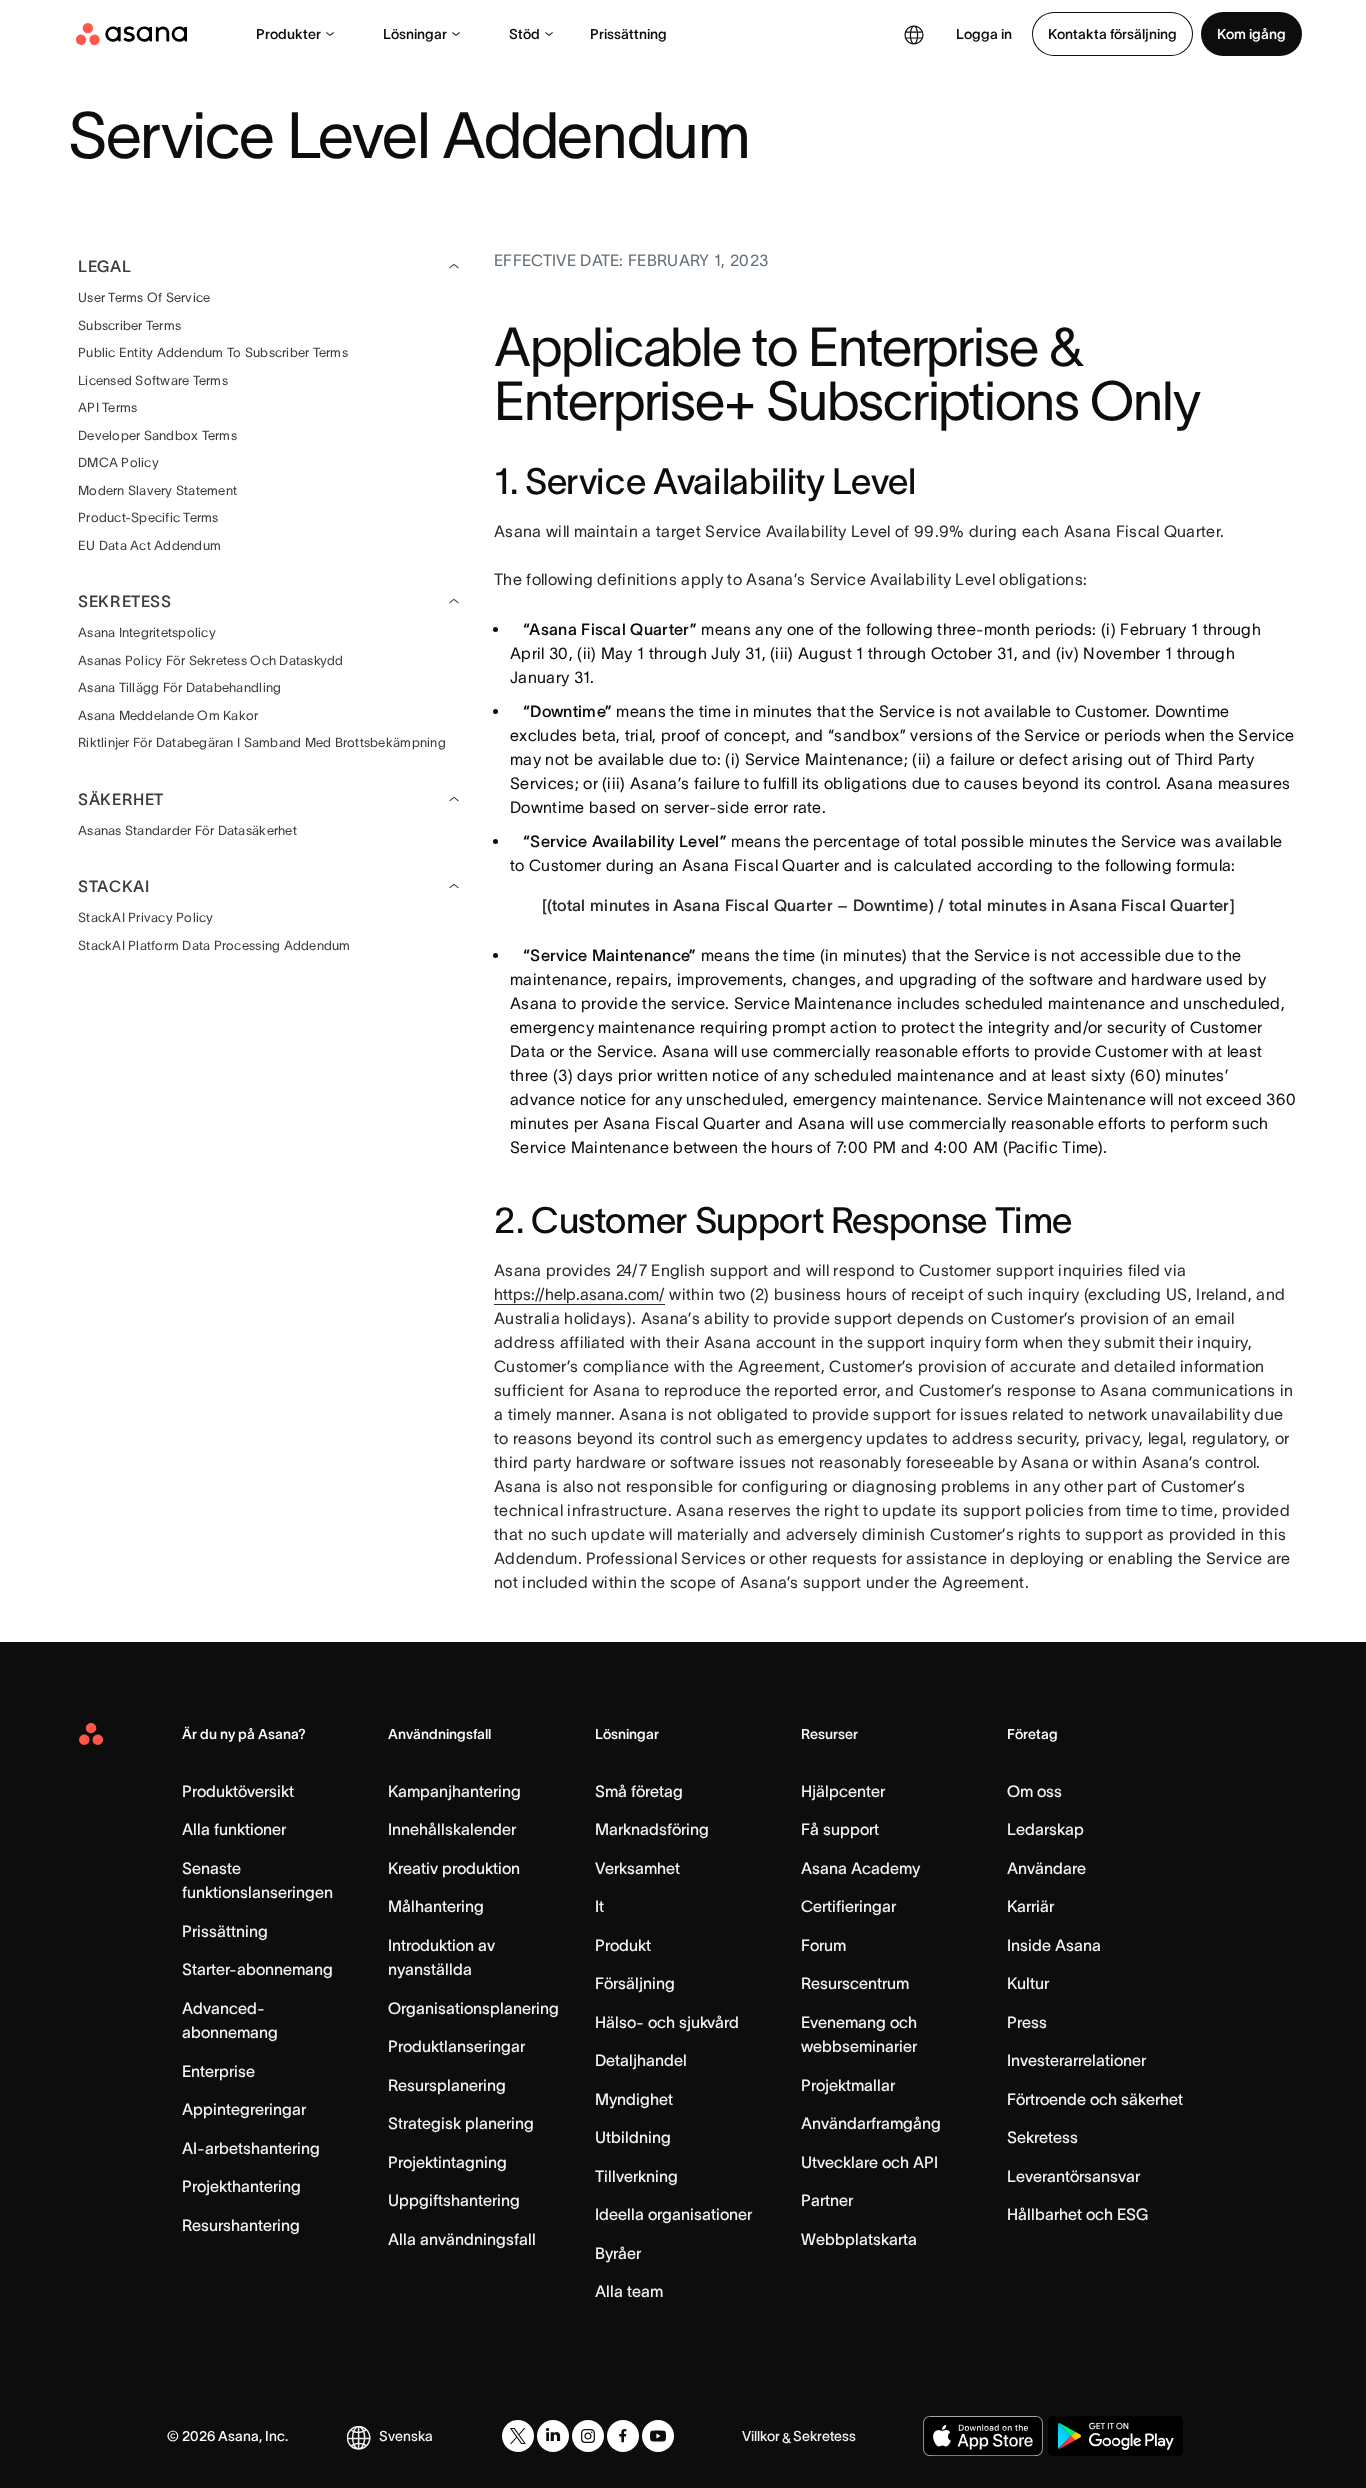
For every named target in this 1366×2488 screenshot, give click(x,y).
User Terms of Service (144, 297)
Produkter (288, 34)
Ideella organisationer (673, 2214)
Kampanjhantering (454, 1791)
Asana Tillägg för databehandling (179, 687)
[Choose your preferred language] (914, 34)
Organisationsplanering (473, 2008)
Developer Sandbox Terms (157, 435)
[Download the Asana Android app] (1115, 2436)
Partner (827, 2200)
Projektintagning (447, 2162)
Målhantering (436, 1906)
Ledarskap (1045, 1829)
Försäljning (635, 1983)
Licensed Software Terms (153, 380)
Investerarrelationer (1076, 2060)
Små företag (639, 1791)
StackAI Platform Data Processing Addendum (214, 945)
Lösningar (415, 34)
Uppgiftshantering (454, 2200)
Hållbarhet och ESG (1077, 2214)
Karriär (1030, 1906)
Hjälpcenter (843, 1791)
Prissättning (628, 34)
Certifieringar (848, 1906)
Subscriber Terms (129, 325)
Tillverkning (636, 2176)
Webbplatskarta (859, 2239)
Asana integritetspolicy (147, 632)
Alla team (629, 2291)
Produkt (623, 1945)
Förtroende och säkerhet (1095, 2099)
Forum (823, 1945)
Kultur (1028, 1983)
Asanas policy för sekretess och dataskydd (211, 660)
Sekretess (1042, 2137)
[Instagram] (588, 2436)
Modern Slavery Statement (157, 490)
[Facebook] (623, 2436)
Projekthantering (241, 2186)
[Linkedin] (553, 2436)
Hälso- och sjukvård (667, 2022)
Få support (840, 1829)
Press (1027, 2022)
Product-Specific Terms (148, 517)
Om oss (1034, 1791)
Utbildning (633, 2137)
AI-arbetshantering (251, 2148)
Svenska (406, 2436)
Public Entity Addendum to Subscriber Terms (213, 352)
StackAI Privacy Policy (146, 917)
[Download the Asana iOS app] (983, 2436)
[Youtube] (658, 2436)
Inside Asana (1054, 1945)
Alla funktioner (234, 1829)
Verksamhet (637, 1868)
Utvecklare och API (869, 2162)
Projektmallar (848, 2085)
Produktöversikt (238, 1791)
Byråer (618, 2253)
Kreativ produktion (454, 1868)
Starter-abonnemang (257, 1969)
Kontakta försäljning (1112, 34)
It (599, 1906)
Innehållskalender (452, 1829)
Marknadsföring (652, 1829)
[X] (518, 2436)
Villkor (761, 2436)
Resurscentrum (855, 1983)
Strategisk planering (461, 2123)
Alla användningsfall (462, 2239)
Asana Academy (860, 1868)
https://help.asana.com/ (579, 1294)
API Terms (107, 407)
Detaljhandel (641, 2060)
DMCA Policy (118, 462)
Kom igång (1251, 34)
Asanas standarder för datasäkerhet (187, 830)
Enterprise (218, 2071)
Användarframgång (871, 2123)
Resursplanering (447, 2085)
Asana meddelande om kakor (168, 715)
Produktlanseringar (456, 2046)
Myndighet (634, 2099)
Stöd (524, 34)
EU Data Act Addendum (149, 545)
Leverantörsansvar (1073, 2176)
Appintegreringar (244, 2109)
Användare (1046, 1868)
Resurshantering (241, 2225)
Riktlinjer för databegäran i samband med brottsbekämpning (262, 742)
